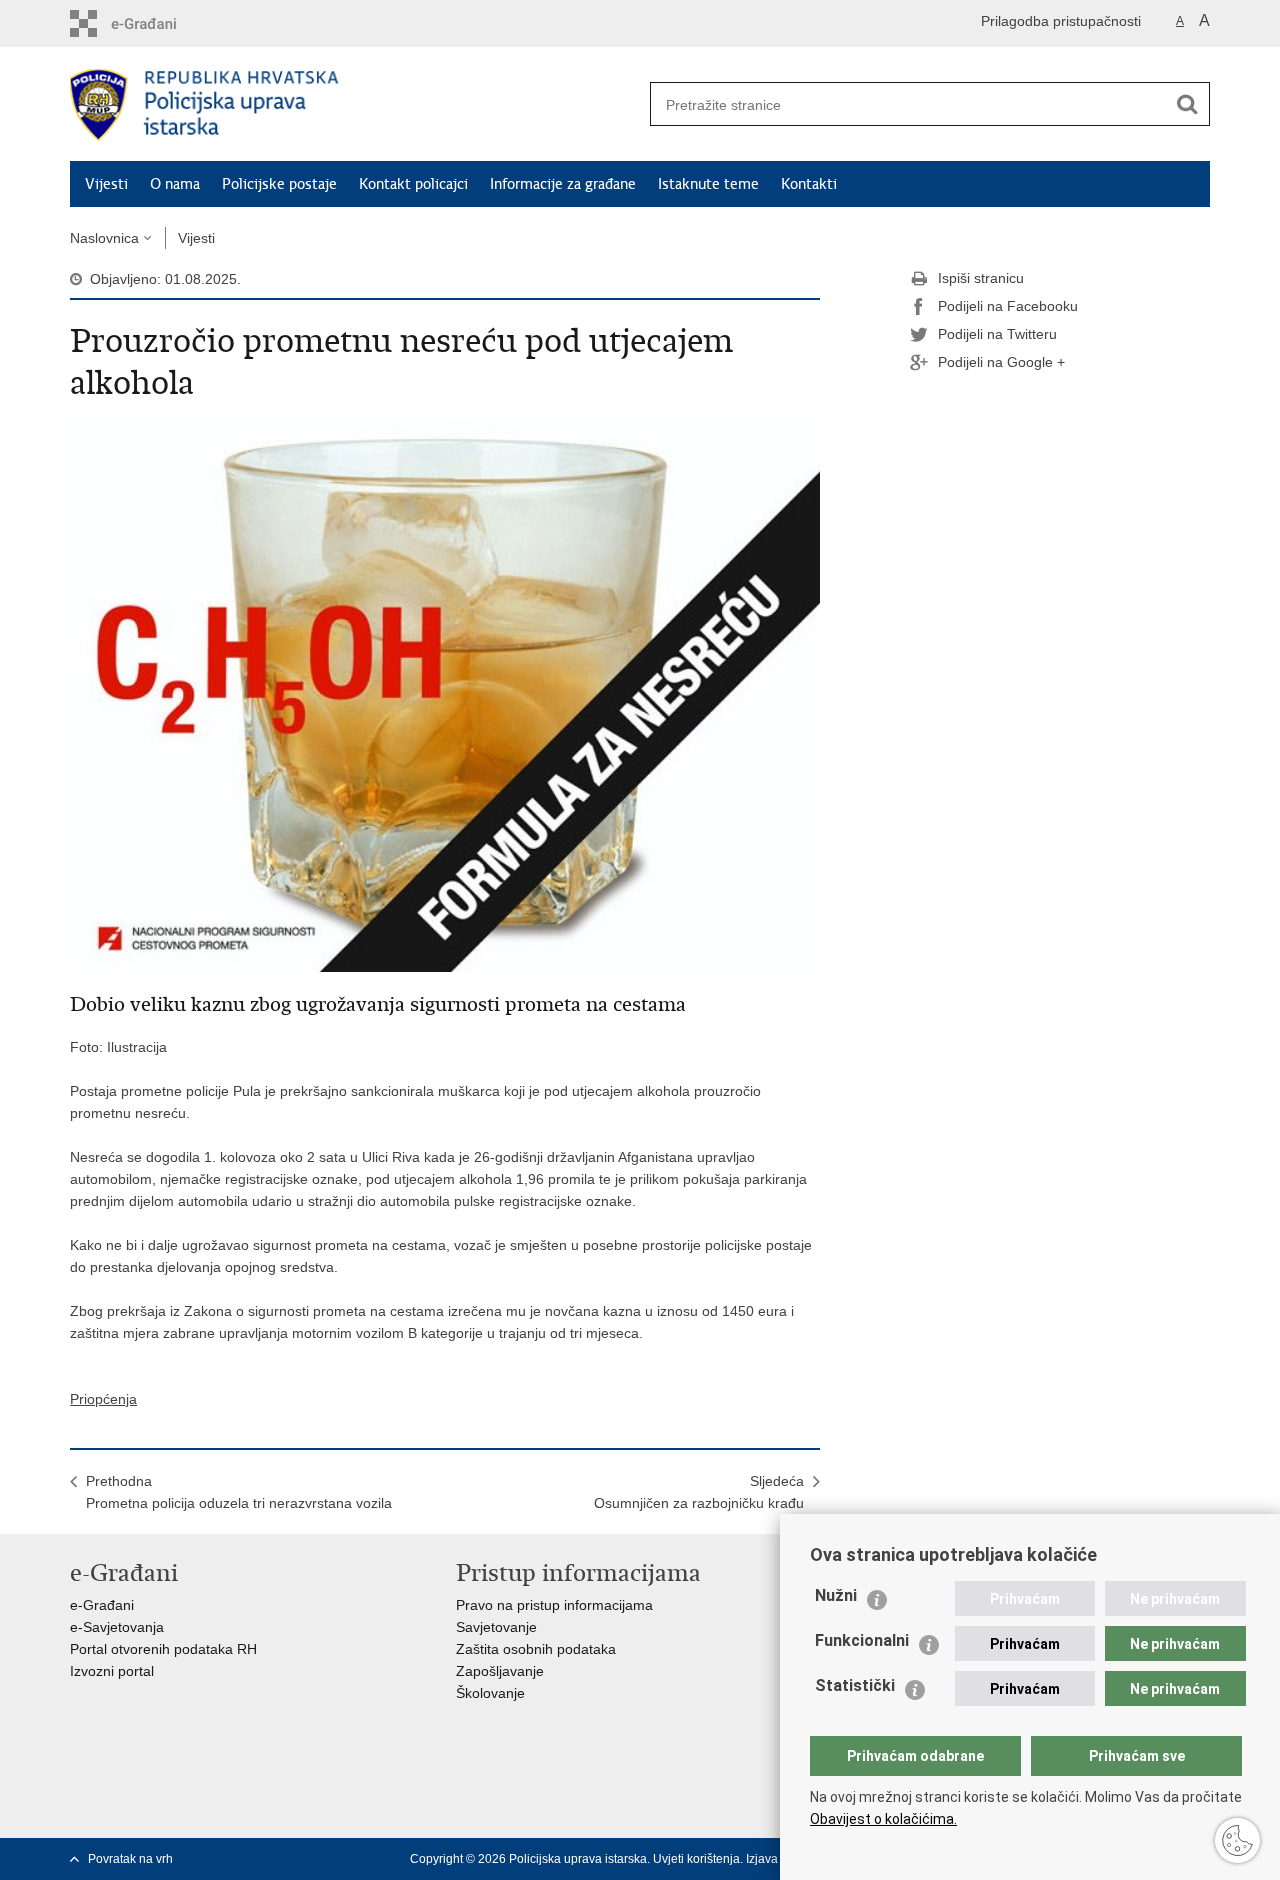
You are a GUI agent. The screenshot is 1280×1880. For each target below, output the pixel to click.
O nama (175, 184)
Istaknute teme (708, 184)
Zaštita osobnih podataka (536, 1649)
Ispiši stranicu (981, 278)
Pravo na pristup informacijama (554, 1605)
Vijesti (106, 184)
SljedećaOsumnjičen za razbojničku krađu (699, 1492)
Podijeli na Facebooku (1008, 306)
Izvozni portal (112, 1671)
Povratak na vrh (130, 1859)
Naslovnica (104, 238)
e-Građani (102, 1605)
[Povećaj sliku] (445, 694)
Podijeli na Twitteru (997, 334)
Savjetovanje (496, 1627)
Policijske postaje (279, 184)
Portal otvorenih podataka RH (163, 1649)
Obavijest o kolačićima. (883, 1819)
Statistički (855, 1685)
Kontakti (809, 184)
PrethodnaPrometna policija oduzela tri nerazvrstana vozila (239, 1492)
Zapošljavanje (500, 1671)
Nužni (836, 1595)
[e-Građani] (155, 23)
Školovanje (490, 1693)
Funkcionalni (862, 1640)
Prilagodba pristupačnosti (1061, 21)
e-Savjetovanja (117, 1627)
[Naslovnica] (355, 105)
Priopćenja (103, 1399)
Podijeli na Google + (1001, 362)
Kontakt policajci (413, 184)
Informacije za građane (563, 184)
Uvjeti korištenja (696, 1859)
